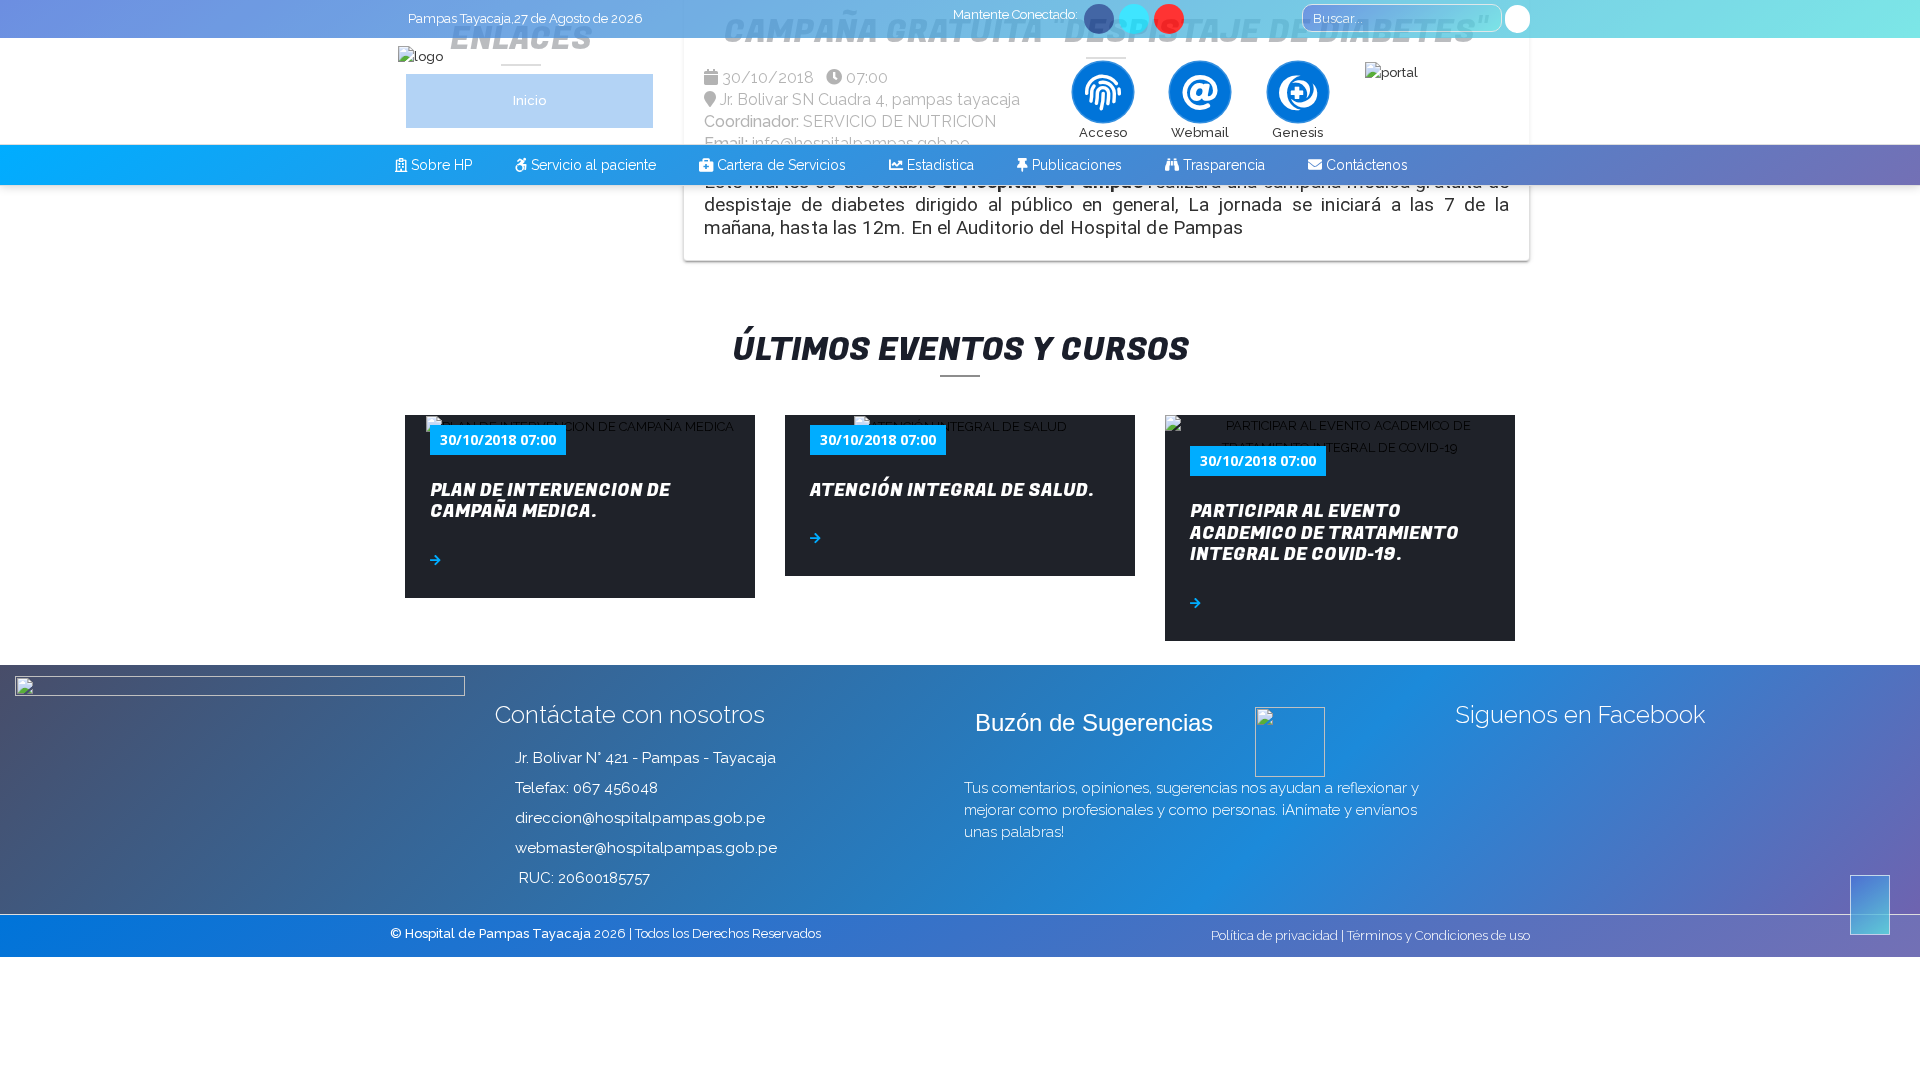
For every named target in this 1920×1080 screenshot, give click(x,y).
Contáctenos (1365, 165)
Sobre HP (439, 165)
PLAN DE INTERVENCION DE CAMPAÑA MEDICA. (550, 501)
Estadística (938, 165)
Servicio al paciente (591, 165)
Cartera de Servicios (779, 165)
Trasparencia (1222, 165)
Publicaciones (1075, 165)
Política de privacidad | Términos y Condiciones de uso (1370, 935)
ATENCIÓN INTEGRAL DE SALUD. (952, 490)
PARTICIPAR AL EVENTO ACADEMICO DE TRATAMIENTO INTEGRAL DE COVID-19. (1324, 533)
